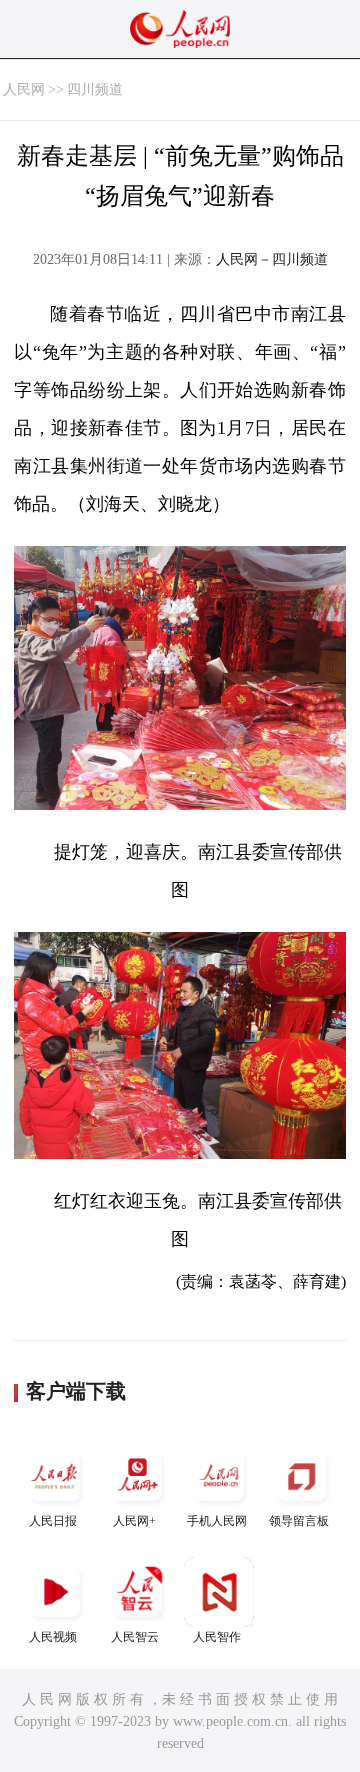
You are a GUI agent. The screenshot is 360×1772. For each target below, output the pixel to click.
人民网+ (134, 1521)
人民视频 (53, 1637)
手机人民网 (217, 1521)
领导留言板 (299, 1521)
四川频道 (95, 89)
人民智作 (217, 1637)
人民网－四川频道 (272, 259)
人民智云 (135, 1637)
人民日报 (53, 1521)
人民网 (24, 89)
